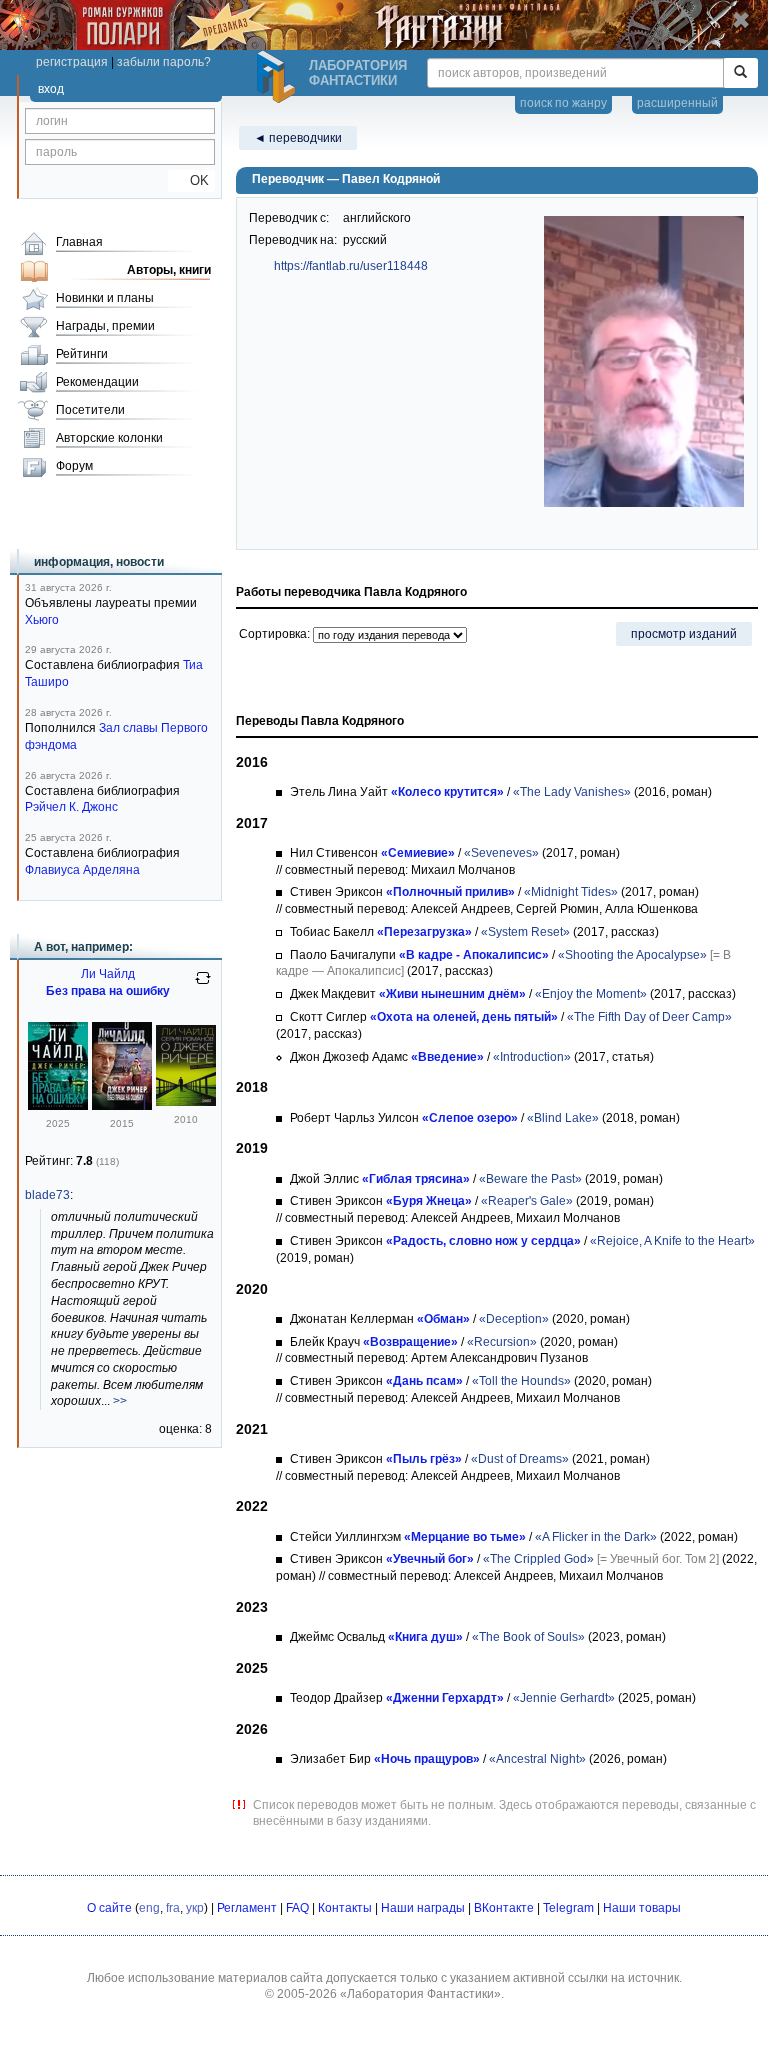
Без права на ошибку (108, 991)
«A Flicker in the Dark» (596, 1537)
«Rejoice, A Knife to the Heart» (672, 1241)
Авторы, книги (169, 270)
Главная (79, 242)
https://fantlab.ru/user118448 (351, 266)
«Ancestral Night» (537, 1759)
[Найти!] (740, 73)
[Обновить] (203, 986)
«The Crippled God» (538, 1559)
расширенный (677, 103)
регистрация (72, 62)
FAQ (297, 1908)
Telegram (568, 1908)
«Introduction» (532, 1057)
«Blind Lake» (563, 1118)
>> (120, 1401)
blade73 (47, 1195)
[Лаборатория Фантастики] (279, 77)
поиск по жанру (563, 103)
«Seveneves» (501, 853)
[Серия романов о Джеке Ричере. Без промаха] (186, 1102)
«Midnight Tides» (571, 892)
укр (195, 1908)
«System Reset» (525, 932)
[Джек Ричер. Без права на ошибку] (58, 1106)
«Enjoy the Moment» (591, 994)
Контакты (345, 1908)
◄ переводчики (298, 138)
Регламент (247, 1908)
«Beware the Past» (530, 1179)
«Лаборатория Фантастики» (420, 1994)
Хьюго (42, 620)
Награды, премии (105, 326)
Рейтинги (82, 354)
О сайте (109, 1908)
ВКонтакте (504, 1908)
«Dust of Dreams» (520, 1459)
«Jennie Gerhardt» (564, 1698)
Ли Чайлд (108, 974)
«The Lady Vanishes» (572, 792)
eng (149, 1908)
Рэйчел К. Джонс (71, 807)
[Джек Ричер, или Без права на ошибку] (122, 1106)
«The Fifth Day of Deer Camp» (649, 1017)
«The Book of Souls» (528, 1637)
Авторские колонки (109, 438)
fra (173, 1908)
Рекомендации (97, 382)
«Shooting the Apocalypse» (632, 955)
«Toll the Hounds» (521, 1381)
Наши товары (642, 1908)
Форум (74, 466)
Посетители (90, 410)
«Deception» (514, 1319)
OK (191, 180)
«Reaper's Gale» (527, 1201)
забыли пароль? (164, 62)
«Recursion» (502, 1342)
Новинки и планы (105, 298)
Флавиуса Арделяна (82, 870)
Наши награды (423, 1908)
